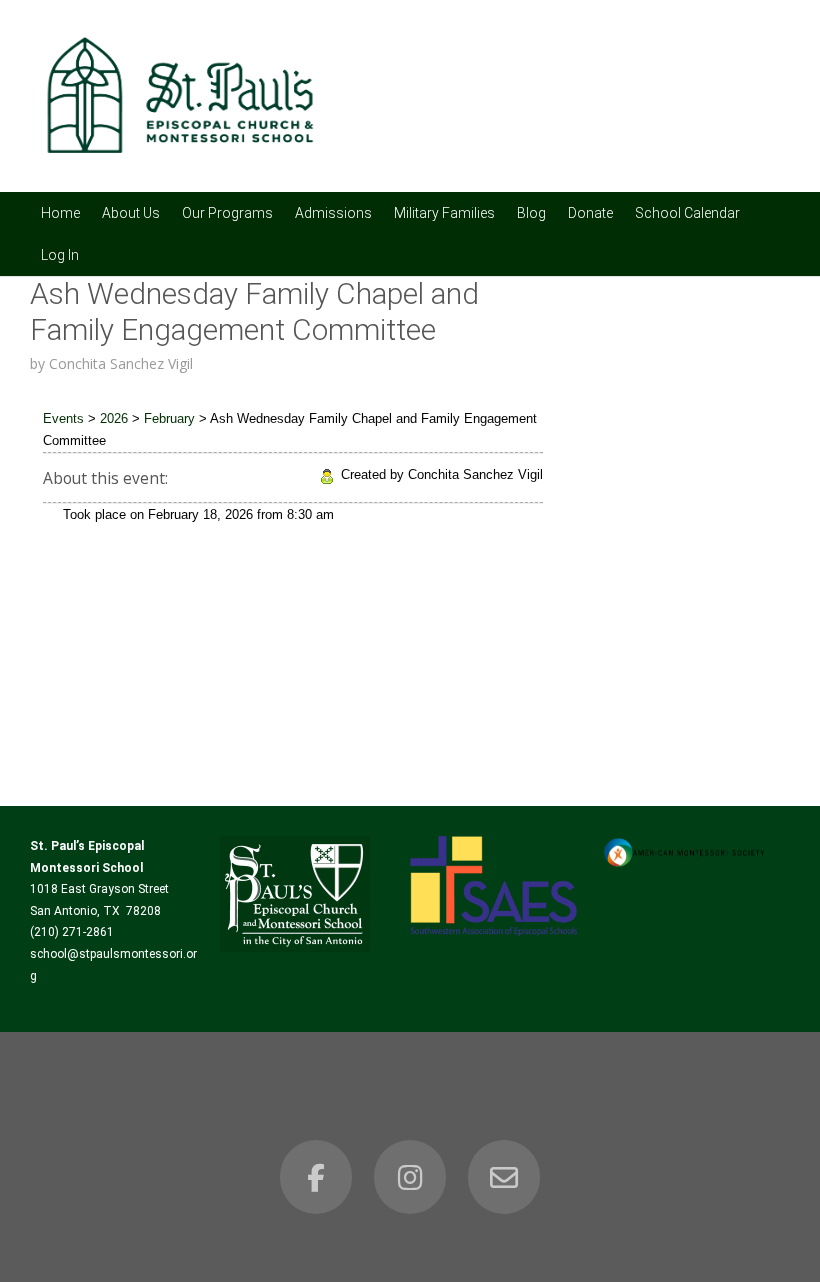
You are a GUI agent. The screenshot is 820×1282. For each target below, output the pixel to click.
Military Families (444, 213)
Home (60, 213)
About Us (131, 213)
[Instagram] (410, 1177)
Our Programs (227, 213)
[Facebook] (316, 1177)
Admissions (333, 213)
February (169, 418)
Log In (60, 255)
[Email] (504, 1177)
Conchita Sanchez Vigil (121, 363)
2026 (114, 418)
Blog (531, 213)
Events (63, 418)
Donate (590, 213)
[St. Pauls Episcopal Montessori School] (180, 165)
